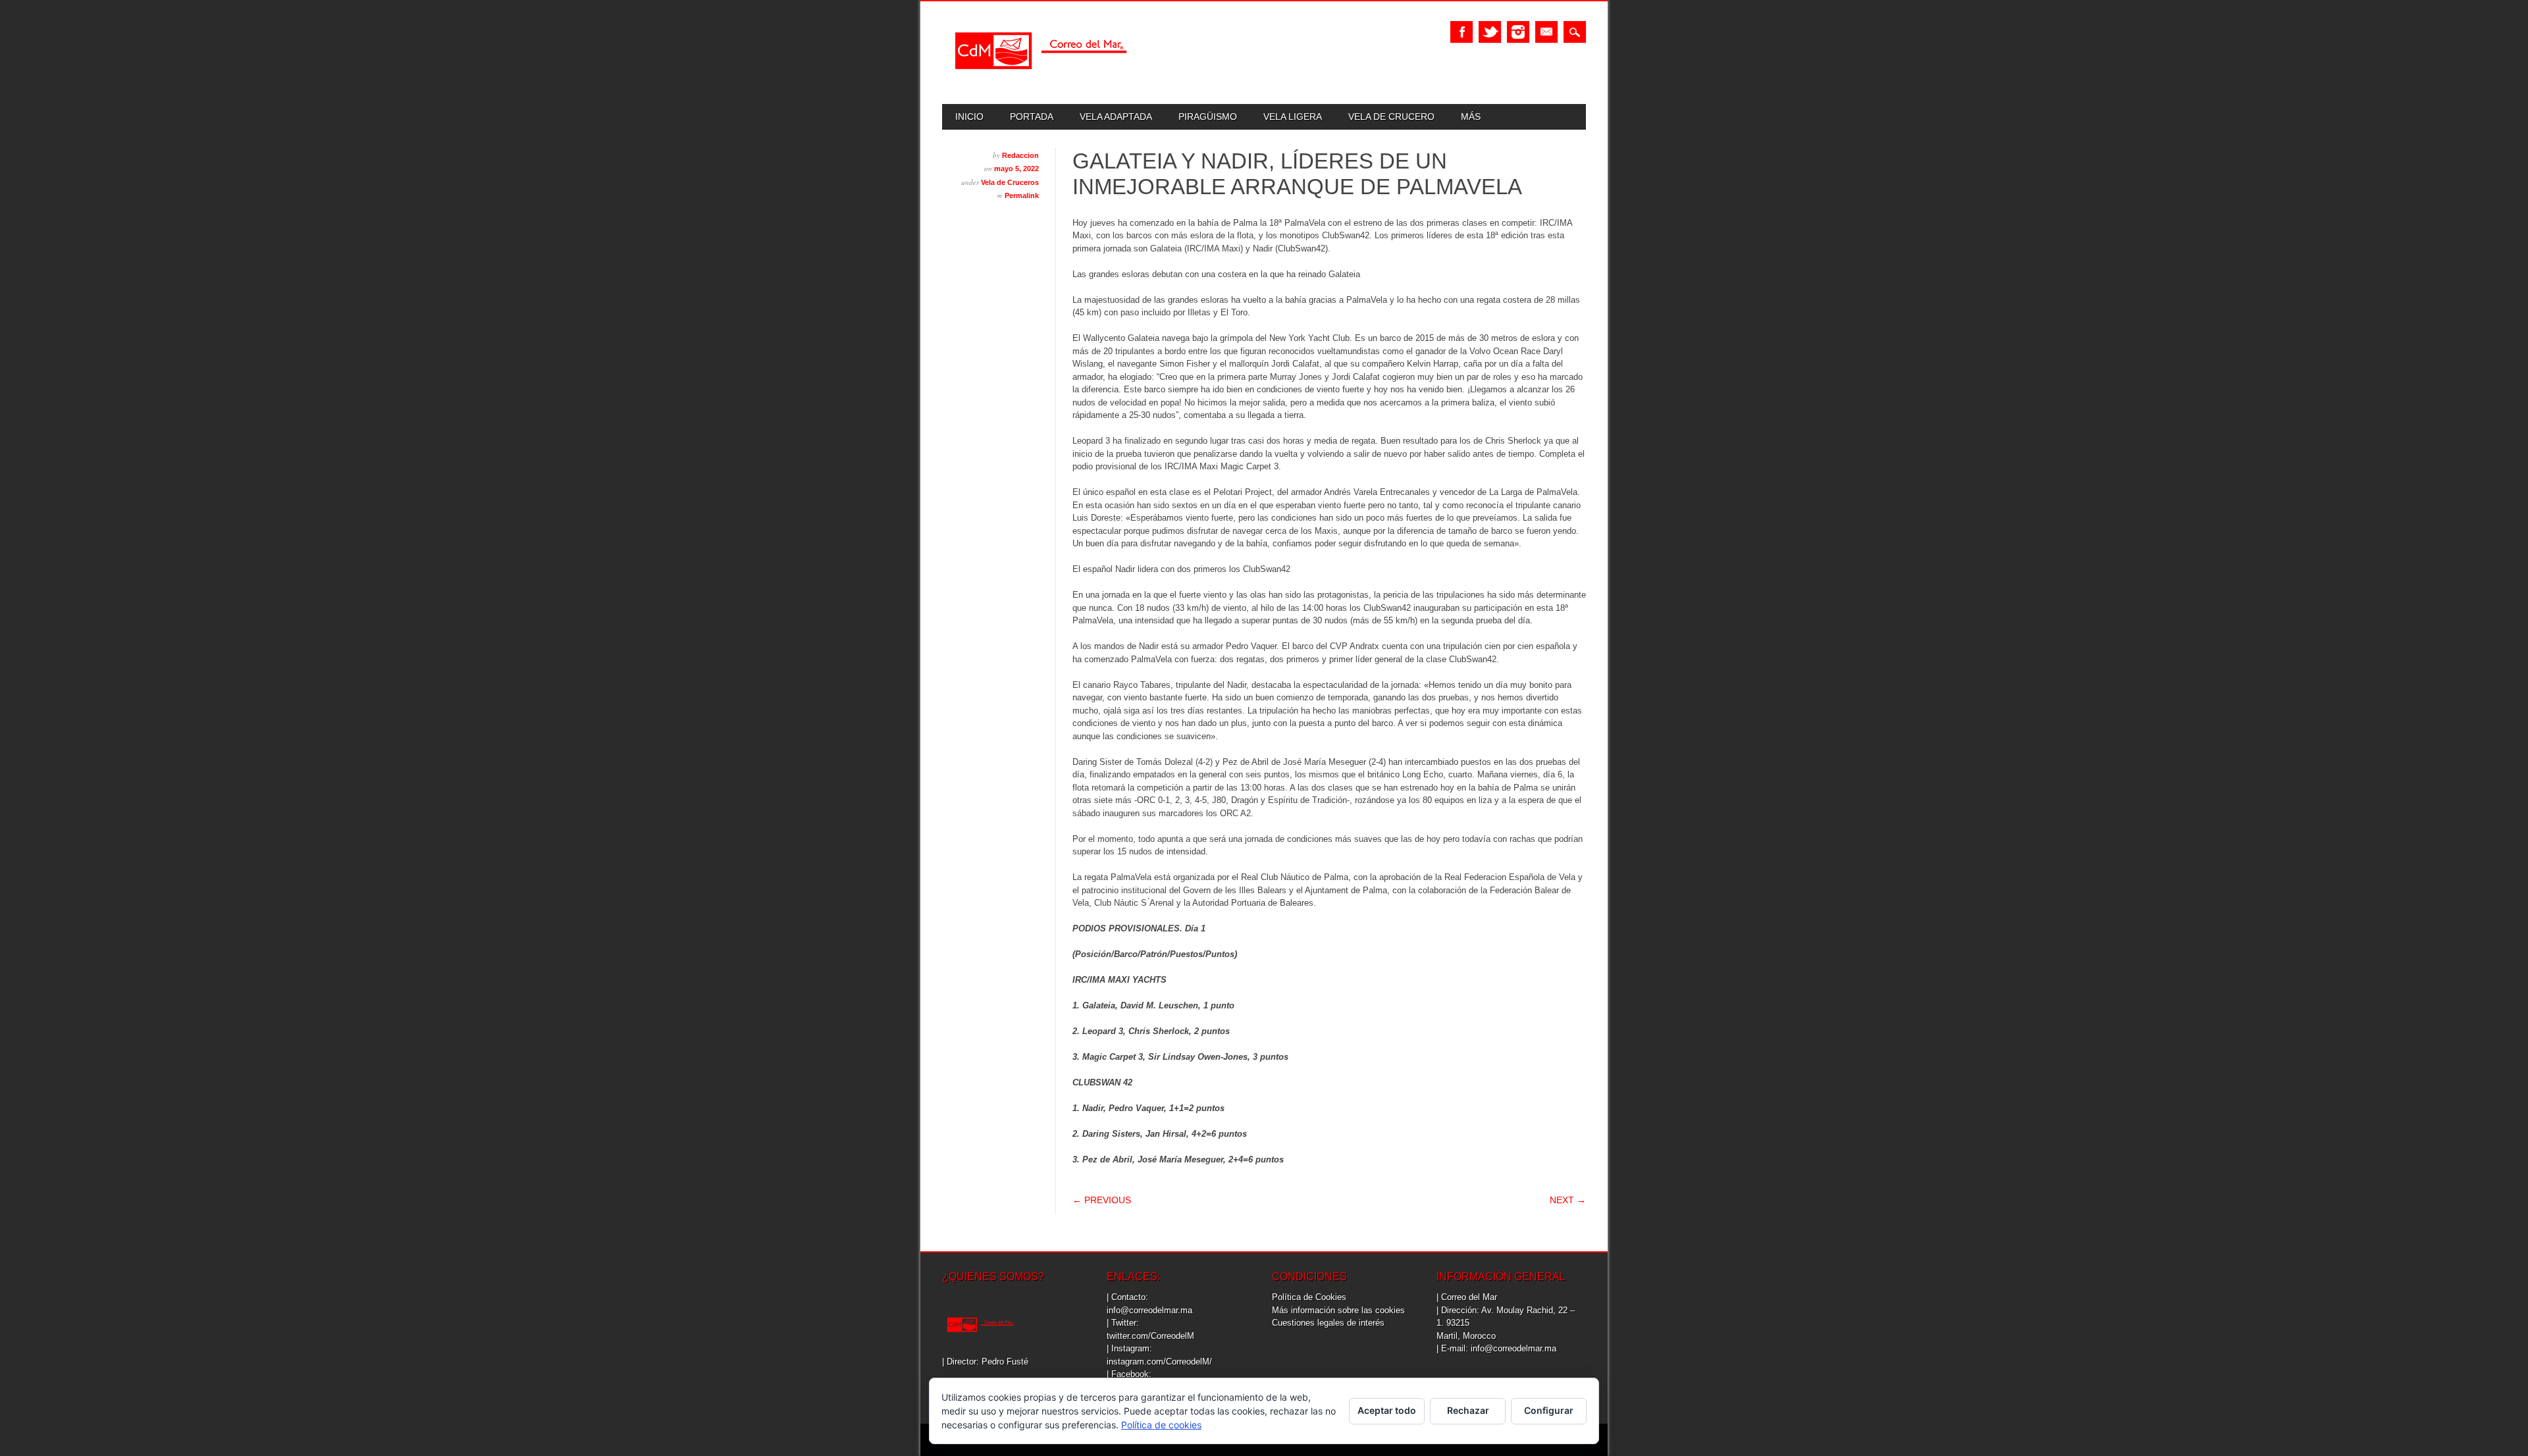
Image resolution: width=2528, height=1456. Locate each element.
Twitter (1490, 32)
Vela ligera (1293, 117)
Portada (1032, 117)
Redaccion (1020, 155)
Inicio (969, 117)
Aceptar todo (1387, 1410)
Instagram (1518, 32)
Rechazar (1468, 1410)
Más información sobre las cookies (1338, 1310)
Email (1546, 32)
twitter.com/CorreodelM (1150, 1336)
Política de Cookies (1309, 1297)
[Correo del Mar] (1041, 81)
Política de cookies (1161, 1425)
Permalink (1022, 195)
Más (1471, 117)
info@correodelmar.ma (1149, 1310)
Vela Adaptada (1116, 117)
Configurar (1549, 1410)
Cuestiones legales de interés (1328, 1323)
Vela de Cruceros (1010, 182)
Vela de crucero (1391, 117)
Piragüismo (1208, 117)
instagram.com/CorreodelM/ (1159, 1362)
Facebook (1461, 32)
